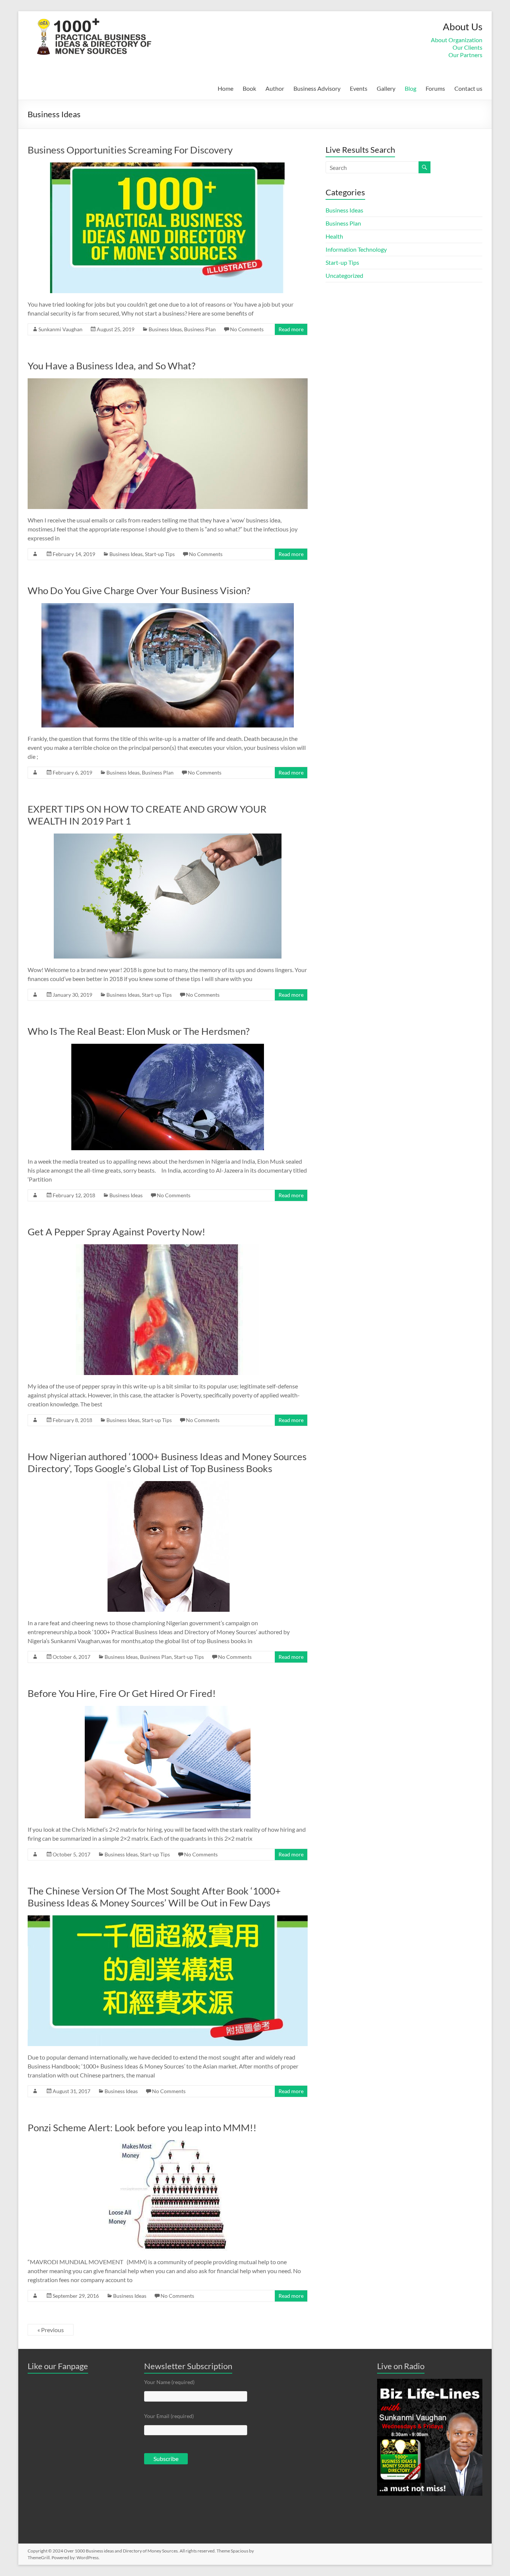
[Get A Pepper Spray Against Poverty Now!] (168, 1248)
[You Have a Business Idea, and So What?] (168, 382)
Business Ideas (165, 329)
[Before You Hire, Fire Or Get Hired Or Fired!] (168, 1709)
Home (226, 88)
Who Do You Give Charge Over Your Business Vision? (139, 590)
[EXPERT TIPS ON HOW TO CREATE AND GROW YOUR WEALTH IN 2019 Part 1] (168, 837)
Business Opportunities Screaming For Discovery (130, 150)
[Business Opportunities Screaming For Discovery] (168, 166)
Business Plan (200, 329)
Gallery (386, 88)
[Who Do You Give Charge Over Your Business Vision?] (168, 607)
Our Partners (465, 55)
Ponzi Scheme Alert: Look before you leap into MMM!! (142, 2127)
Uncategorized (344, 275)
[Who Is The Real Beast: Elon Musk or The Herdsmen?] (168, 1047)
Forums (435, 88)
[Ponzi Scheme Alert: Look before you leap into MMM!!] (168, 2144)
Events (359, 88)
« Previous (51, 2330)
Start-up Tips (160, 554)
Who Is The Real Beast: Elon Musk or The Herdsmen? (139, 1031)
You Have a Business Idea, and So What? (111, 366)
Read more (291, 329)
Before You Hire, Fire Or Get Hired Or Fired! (122, 1693)
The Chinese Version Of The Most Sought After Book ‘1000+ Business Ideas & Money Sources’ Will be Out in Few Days (154, 1897)
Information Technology (356, 249)
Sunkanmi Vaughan (60, 329)
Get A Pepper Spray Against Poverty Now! (116, 1232)
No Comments (247, 329)
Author (275, 88)
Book (249, 88)
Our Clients (467, 47)
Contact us (468, 88)
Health (334, 236)
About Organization (457, 40)
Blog (411, 88)
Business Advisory (317, 88)
